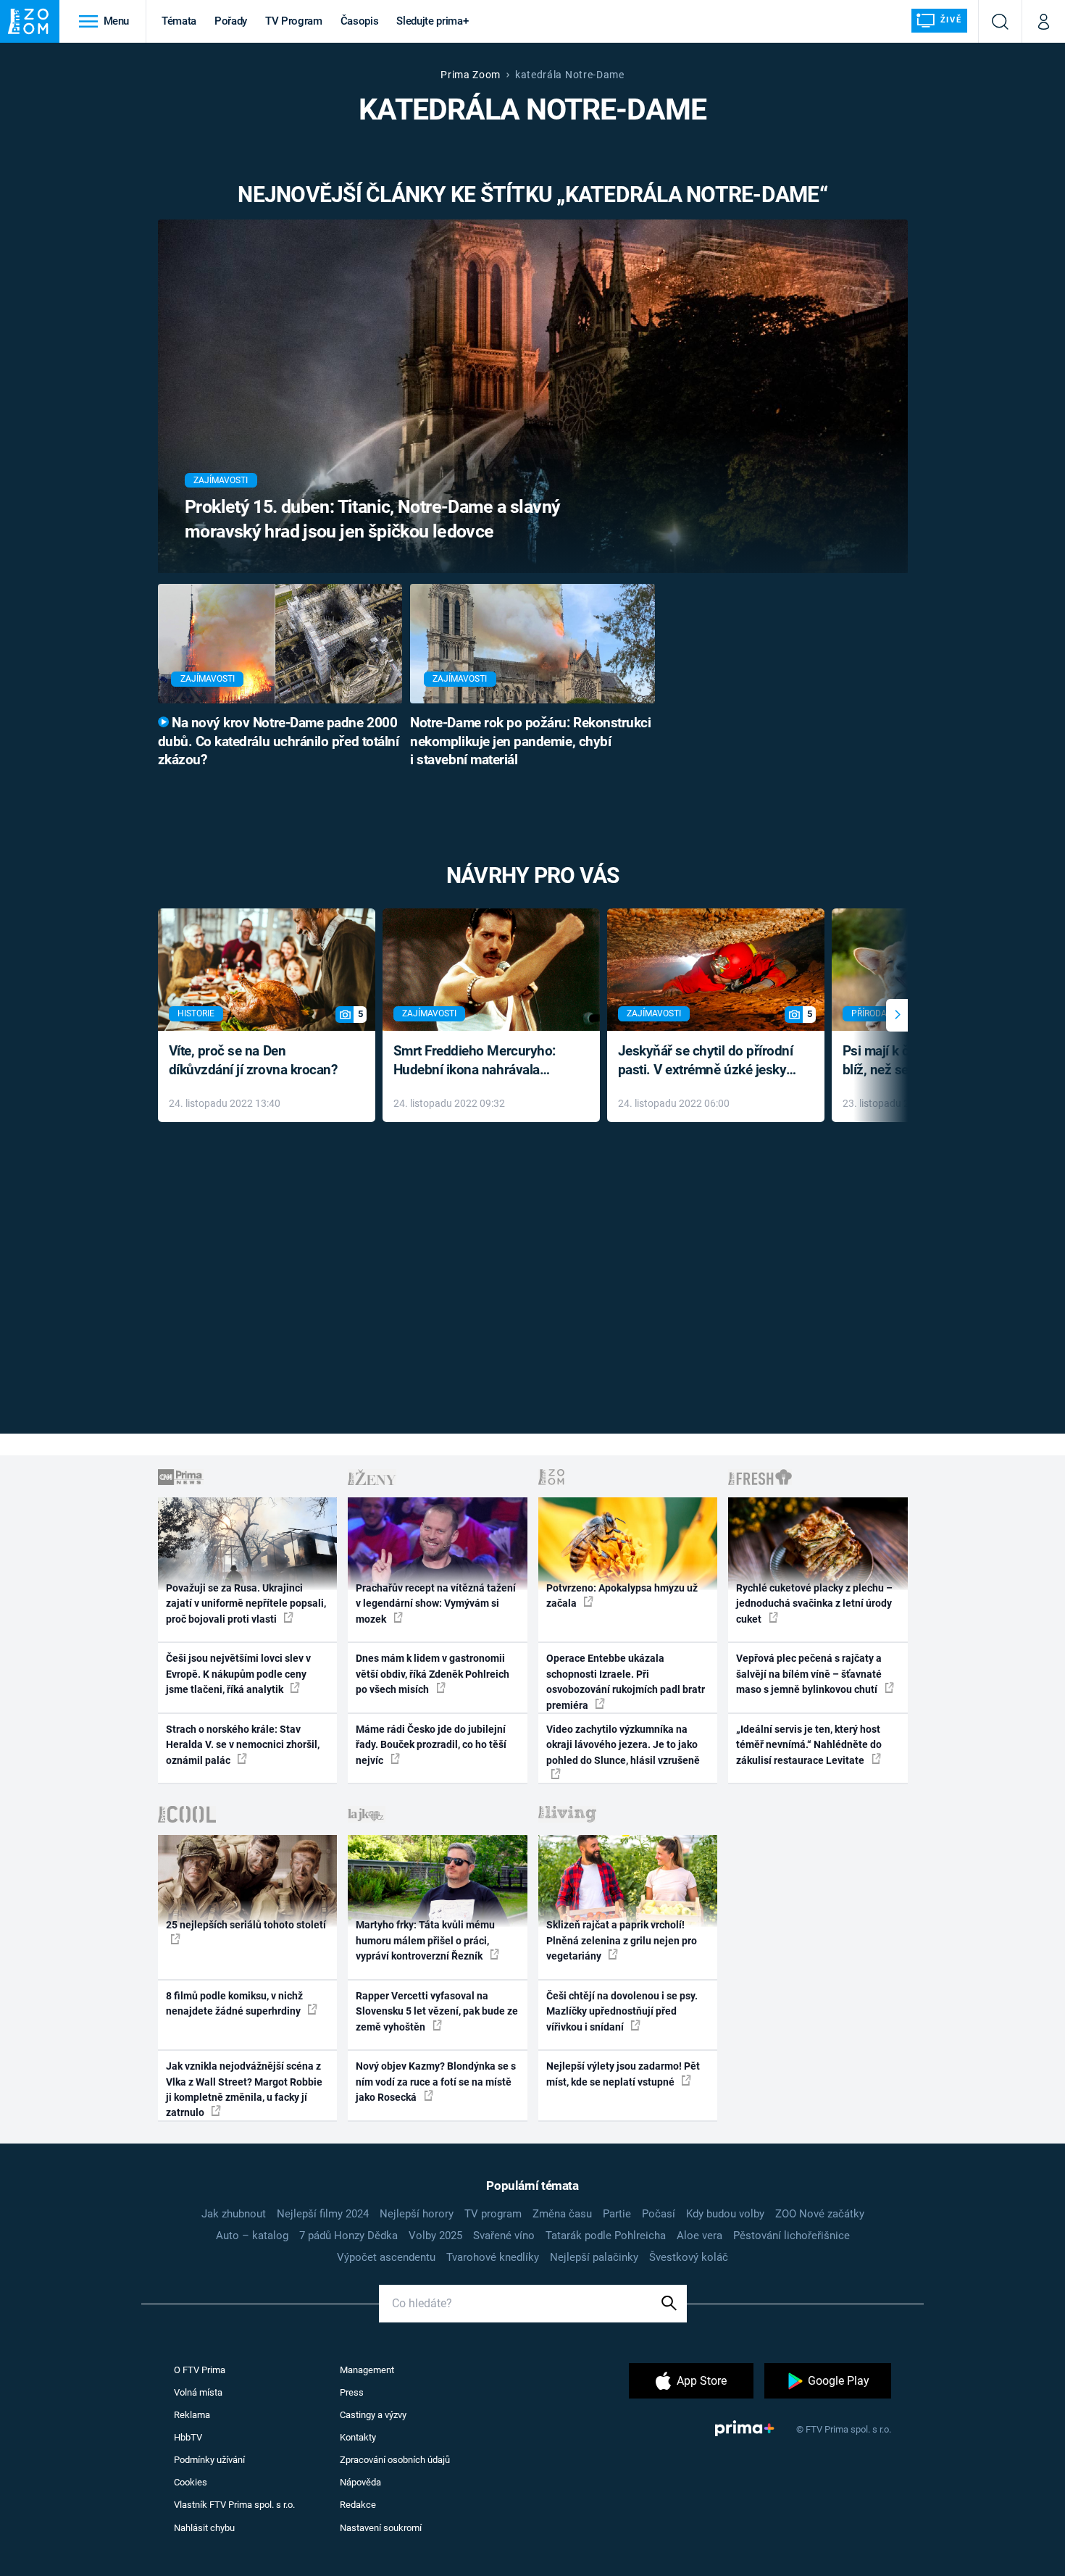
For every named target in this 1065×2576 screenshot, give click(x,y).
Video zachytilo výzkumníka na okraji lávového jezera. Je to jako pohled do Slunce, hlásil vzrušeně (623, 1745)
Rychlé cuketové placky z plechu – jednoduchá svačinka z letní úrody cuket (814, 1603)
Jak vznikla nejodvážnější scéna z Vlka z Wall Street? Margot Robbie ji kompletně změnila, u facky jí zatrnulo (244, 2089)
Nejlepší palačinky (594, 2257)
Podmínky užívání (209, 2460)
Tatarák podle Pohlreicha (606, 2236)
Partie (617, 2214)
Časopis (360, 21)
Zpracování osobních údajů (395, 2460)
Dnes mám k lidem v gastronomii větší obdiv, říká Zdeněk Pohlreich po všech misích (433, 1674)
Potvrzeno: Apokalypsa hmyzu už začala (622, 1596)
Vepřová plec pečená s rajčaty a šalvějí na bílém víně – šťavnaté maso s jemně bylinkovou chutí (809, 1674)
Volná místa (198, 2392)
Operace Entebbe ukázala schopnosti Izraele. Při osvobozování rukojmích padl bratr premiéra (626, 1681)
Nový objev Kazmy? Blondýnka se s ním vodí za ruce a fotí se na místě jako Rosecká (436, 2082)
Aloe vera (699, 2236)
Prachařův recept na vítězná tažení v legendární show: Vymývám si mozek (436, 1603)
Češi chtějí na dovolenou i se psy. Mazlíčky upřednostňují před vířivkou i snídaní (622, 2011)
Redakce (358, 2505)
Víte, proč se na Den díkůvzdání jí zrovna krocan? (253, 1061)
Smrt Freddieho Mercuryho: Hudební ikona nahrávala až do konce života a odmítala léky (481, 1062)
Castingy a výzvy (373, 2415)
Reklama (192, 2415)
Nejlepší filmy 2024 (323, 2214)
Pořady (231, 21)
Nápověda (360, 2482)
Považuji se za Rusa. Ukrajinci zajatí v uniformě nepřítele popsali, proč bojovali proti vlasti (246, 1603)
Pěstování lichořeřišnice (792, 2236)
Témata (179, 21)
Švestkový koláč (689, 2257)
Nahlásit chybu (204, 2528)
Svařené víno (504, 2236)
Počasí (659, 2214)
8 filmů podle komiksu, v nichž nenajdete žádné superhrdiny (234, 2003)
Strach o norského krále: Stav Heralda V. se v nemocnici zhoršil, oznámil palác (243, 1745)
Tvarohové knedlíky (493, 2257)
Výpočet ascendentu (386, 2257)
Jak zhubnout (234, 2214)
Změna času (562, 2214)
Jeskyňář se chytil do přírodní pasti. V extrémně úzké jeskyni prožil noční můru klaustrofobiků (708, 1062)
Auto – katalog (252, 2236)
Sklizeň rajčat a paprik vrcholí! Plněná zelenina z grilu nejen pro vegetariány (622, 1940)
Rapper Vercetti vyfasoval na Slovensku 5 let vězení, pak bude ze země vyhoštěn (437, 2011)
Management (367, 2370)
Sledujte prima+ (432, 21)
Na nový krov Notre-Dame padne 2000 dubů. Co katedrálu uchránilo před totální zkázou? (279, 742)
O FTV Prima (200, 2370)
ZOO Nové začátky (820, 2214)
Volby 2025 (435, 2236)
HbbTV (188, 2437)
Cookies (191, 2482)
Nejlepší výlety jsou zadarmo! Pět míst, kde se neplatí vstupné (623, 2074)
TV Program (293, 21)
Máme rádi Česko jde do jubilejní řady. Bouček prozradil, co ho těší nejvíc (431, 1745)
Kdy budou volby (725, 2214)
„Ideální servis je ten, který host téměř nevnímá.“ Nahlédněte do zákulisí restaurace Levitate (809, 1745)
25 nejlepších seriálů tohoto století (246, 1925)
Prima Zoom (471, 75)
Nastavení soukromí (381, 2528)
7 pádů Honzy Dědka (348, 2236)
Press (352, 2392)
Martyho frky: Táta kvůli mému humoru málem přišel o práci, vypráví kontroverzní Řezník (425, 1940)
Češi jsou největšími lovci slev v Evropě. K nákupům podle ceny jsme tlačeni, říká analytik (238, 1674)
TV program (493, 2214)
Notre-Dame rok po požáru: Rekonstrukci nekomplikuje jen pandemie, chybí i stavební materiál (530, 742)
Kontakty (358, 2437)
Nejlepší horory (417, 2214)
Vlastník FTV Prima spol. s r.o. (234, 2505)
